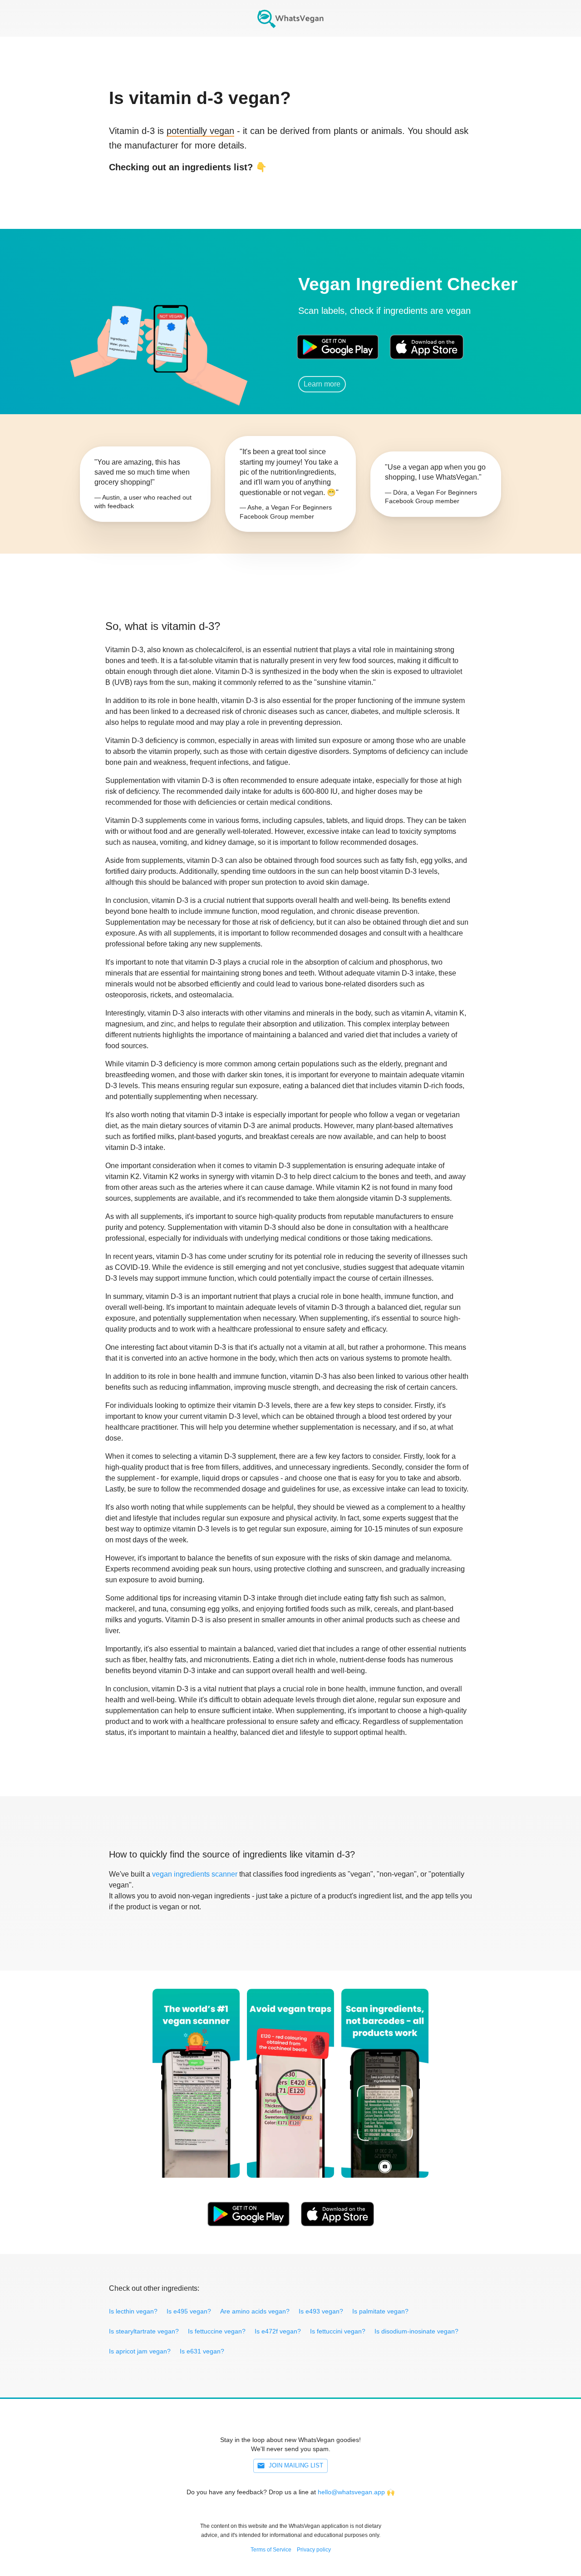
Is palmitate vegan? (380, 2311)
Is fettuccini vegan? (338, 2331)
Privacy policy (314, 2550)
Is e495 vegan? (189, 2311)
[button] (170, 334)
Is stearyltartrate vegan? (144, 2331)
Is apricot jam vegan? (140, 2351)
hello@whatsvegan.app (351, 2492)
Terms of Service (271, 2550)
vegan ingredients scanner (195, 1874)
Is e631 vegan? (202, 2351)
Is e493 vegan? (321, 2311)
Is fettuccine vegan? (217, 2331)
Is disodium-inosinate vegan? (416, 2331)
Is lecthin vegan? (133, 2311)
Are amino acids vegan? (255, 2311)
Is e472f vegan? (278, 2331)
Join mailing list (296, 2465)
